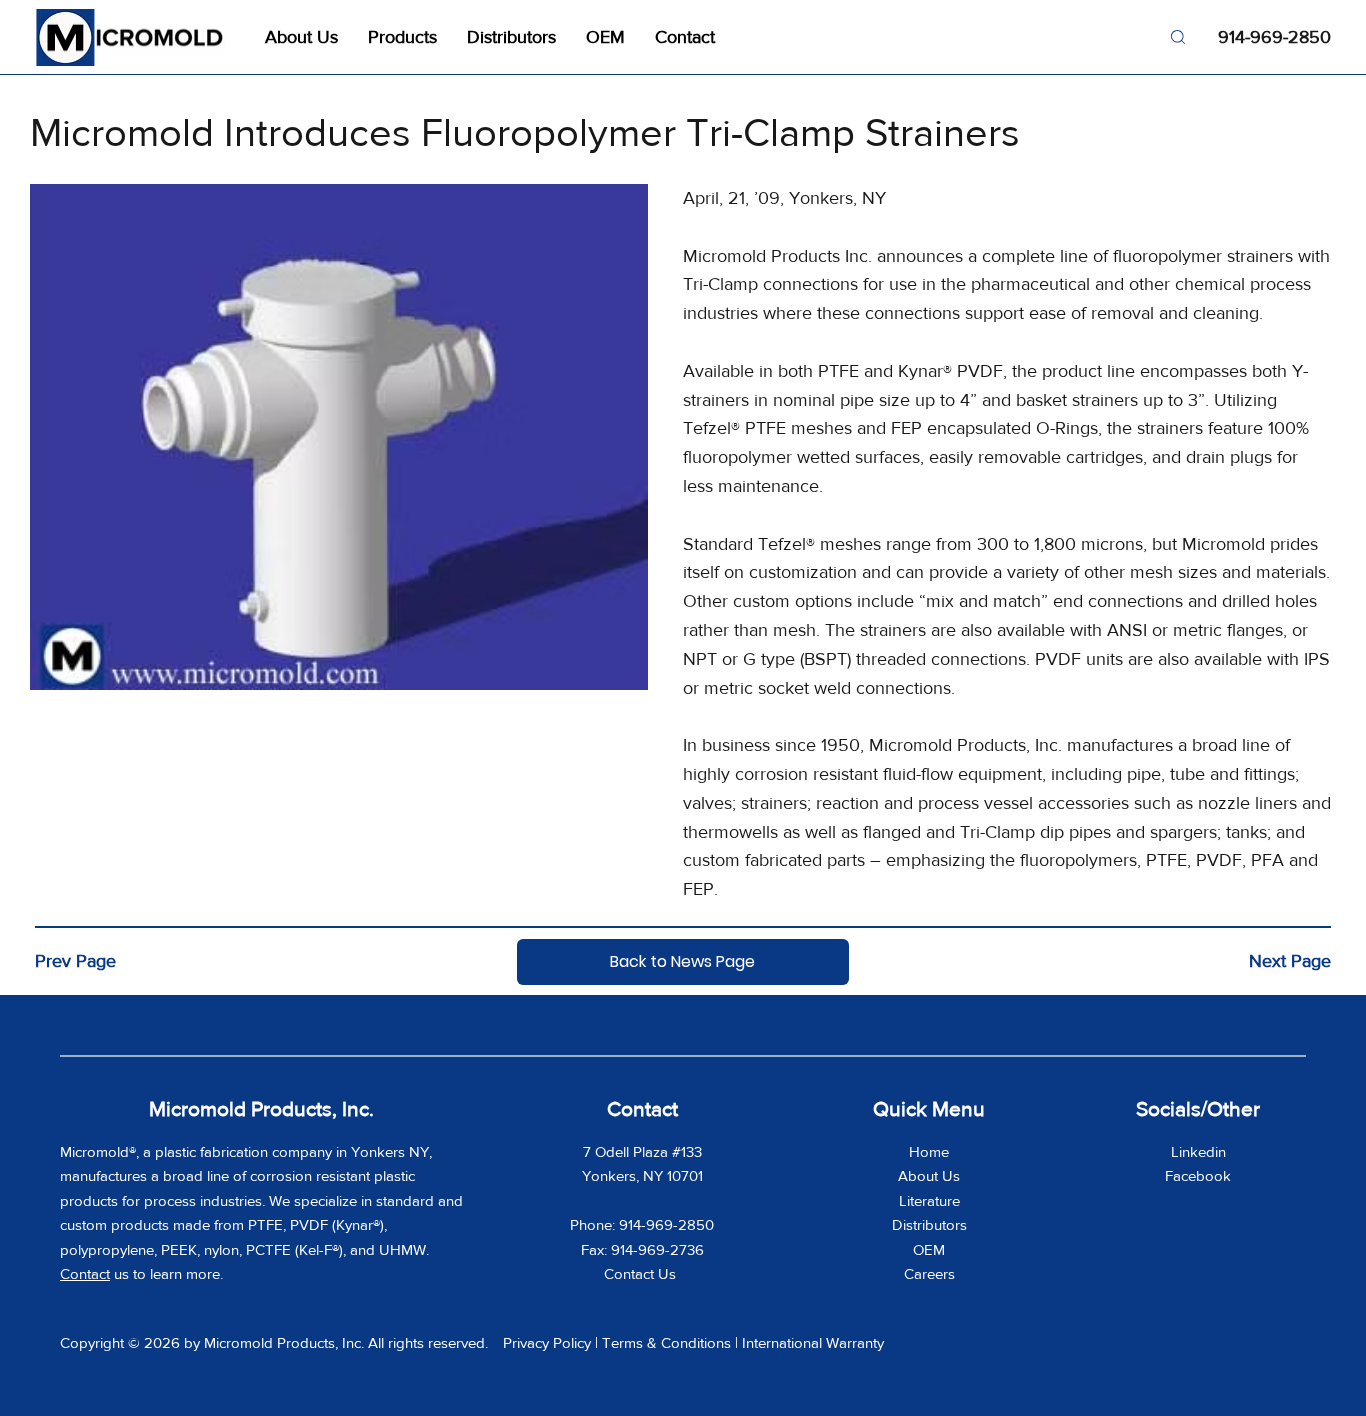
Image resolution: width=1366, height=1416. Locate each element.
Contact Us (642, 1273)
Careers (929, 1273)
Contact (85, 1273)
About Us (929, 1175)
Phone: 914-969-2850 (642, 1224)
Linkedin (1198, 1151)
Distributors (929, 1224)
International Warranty (813, 1342)
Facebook (1198, 1175)
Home (929, 1151)
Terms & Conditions (666, 1342)
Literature (929, 1200)
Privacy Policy (547, 1342)
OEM (929, 1249)
